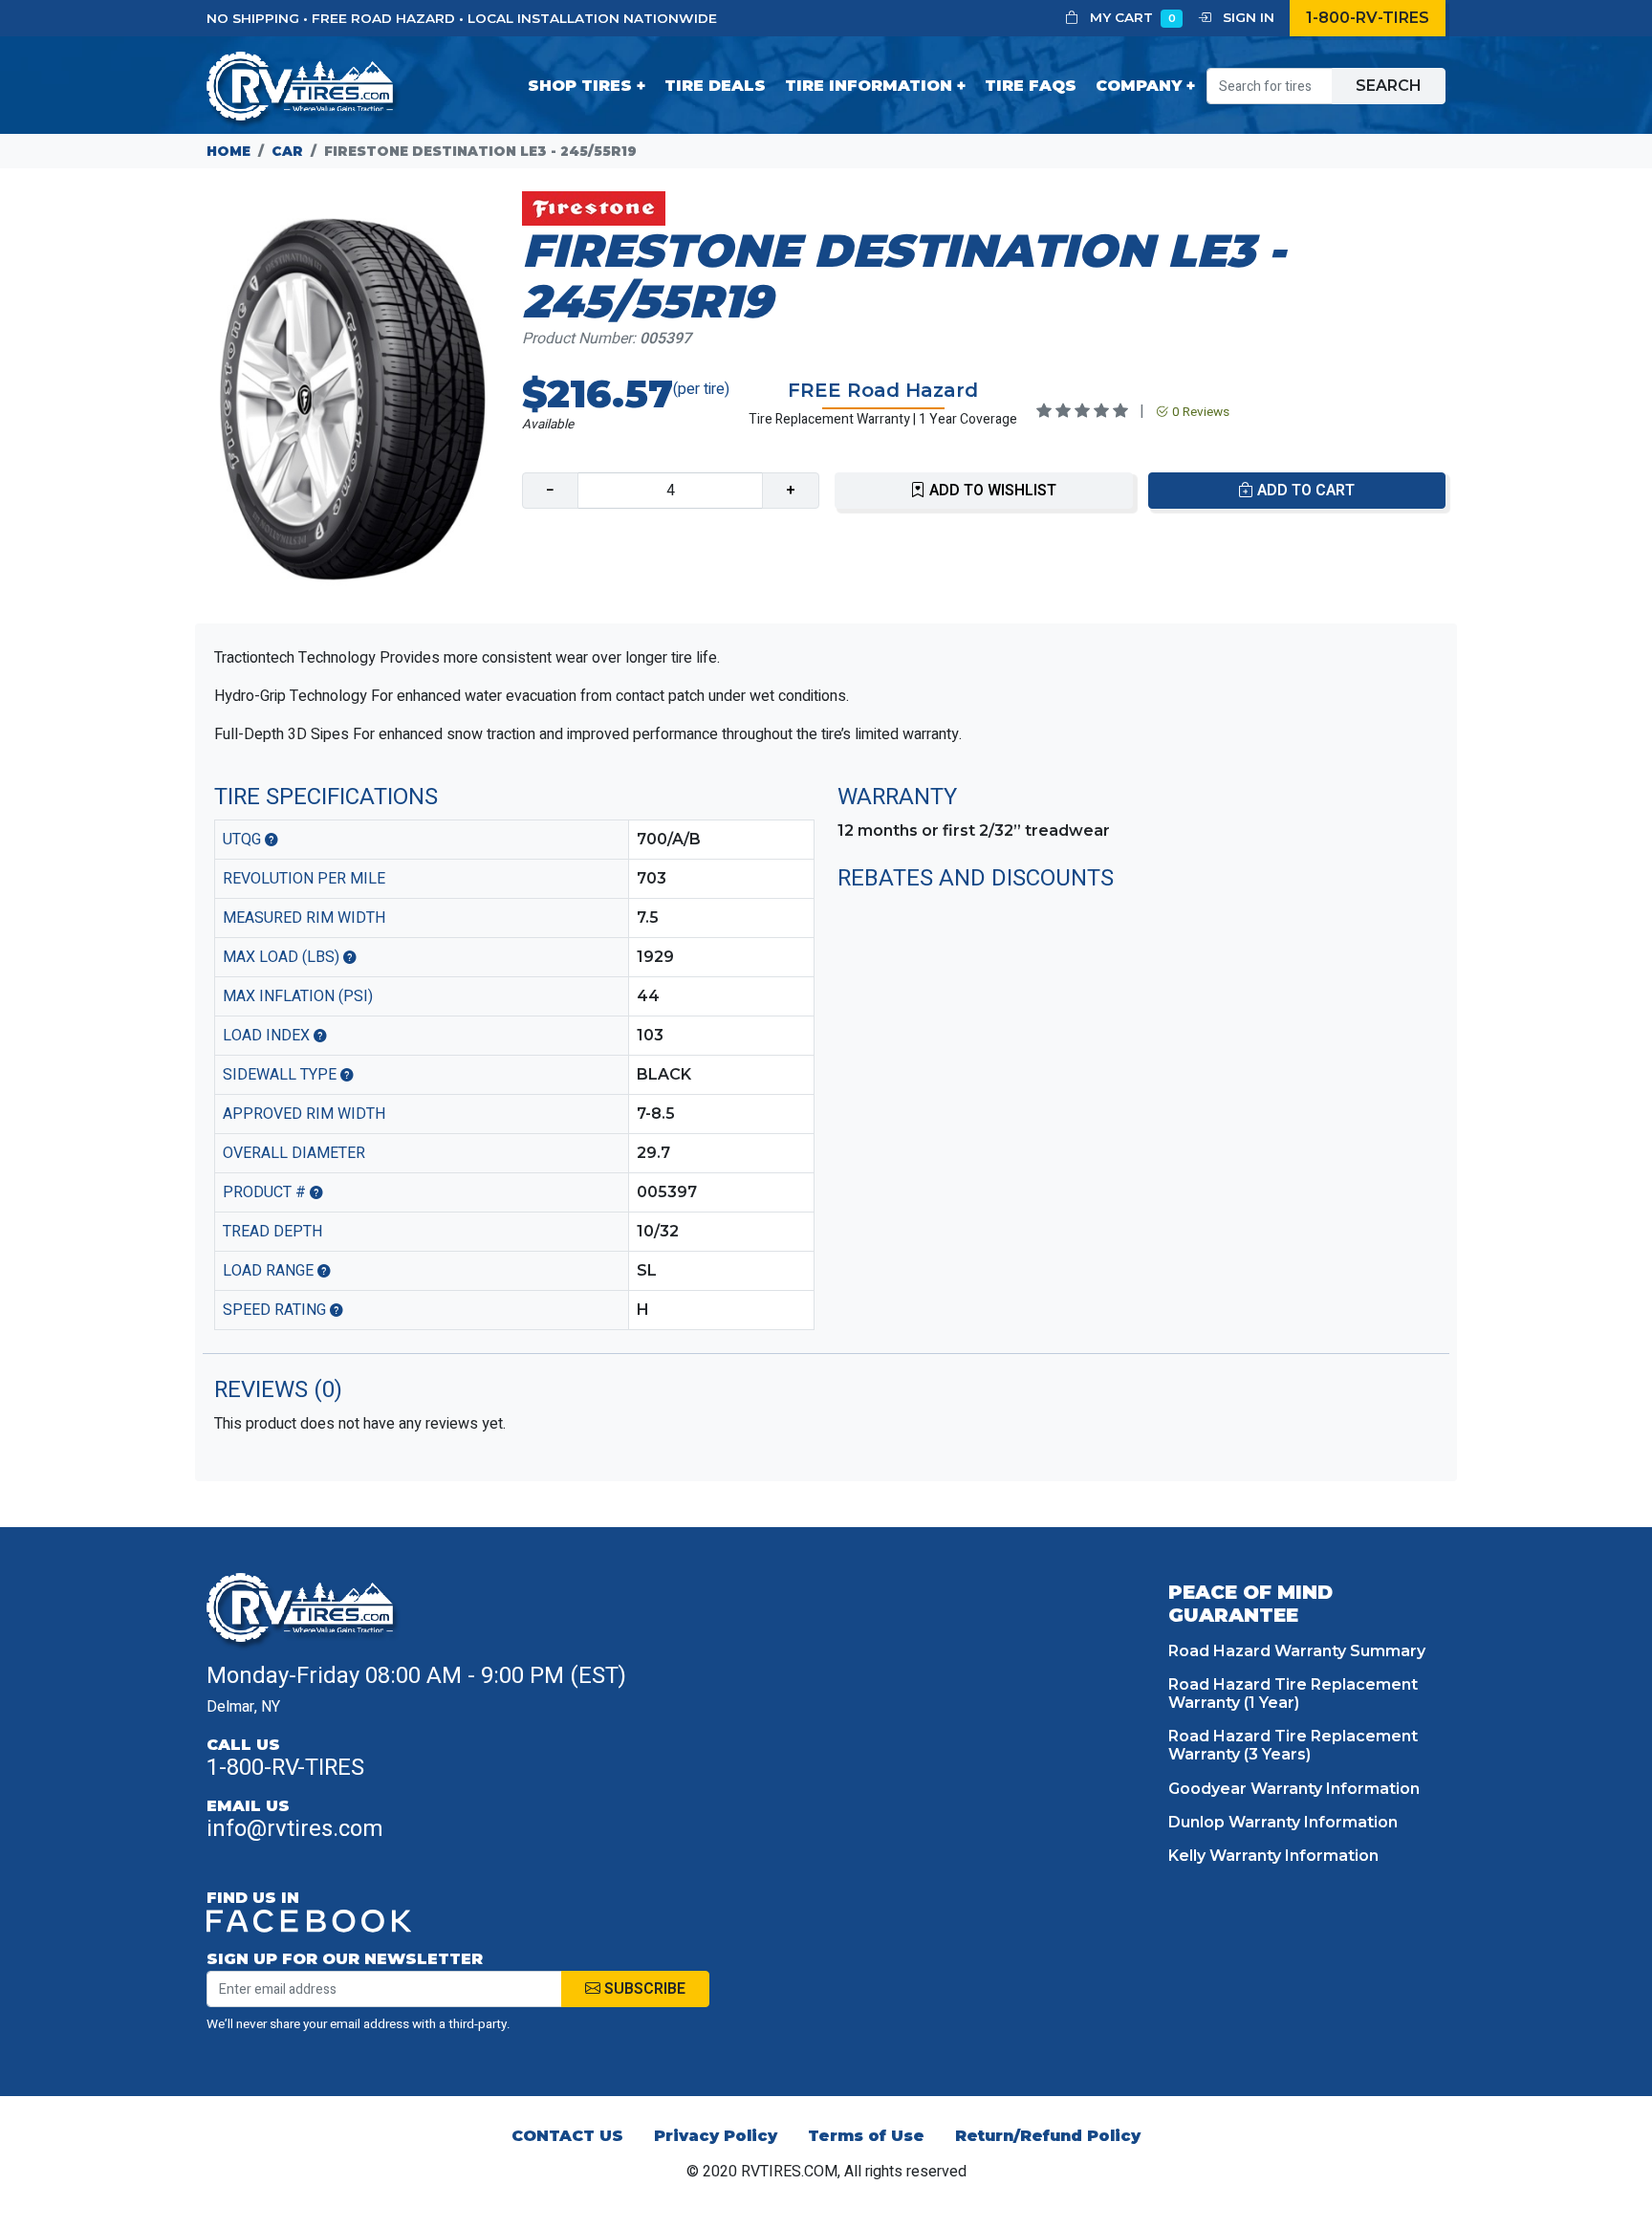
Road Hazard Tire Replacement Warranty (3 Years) (1293, 1745)
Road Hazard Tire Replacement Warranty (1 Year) (1293, 1694)
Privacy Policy (716, 2136)
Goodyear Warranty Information (1294, 1789)
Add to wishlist (991, 491)
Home (228, 151)
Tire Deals (715, 86)
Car (287, 151)
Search (1389, 86)
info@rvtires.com (295, 1829)
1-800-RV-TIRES (1368, 18)
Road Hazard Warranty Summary (1297, 1651)
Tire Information (869, 86)
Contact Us (567, 2136)
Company (1139, 86)
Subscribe (643, 1989)
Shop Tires (580, 86)
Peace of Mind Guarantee (1250, 1604)
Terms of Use (866, 2136)
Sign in (1247, 17)
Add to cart (1304, 491)
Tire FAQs (1031, 86)
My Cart (1131, 17)
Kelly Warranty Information (1273, 1856)
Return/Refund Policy (1048, 2136)
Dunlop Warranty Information (1283, 1822)
